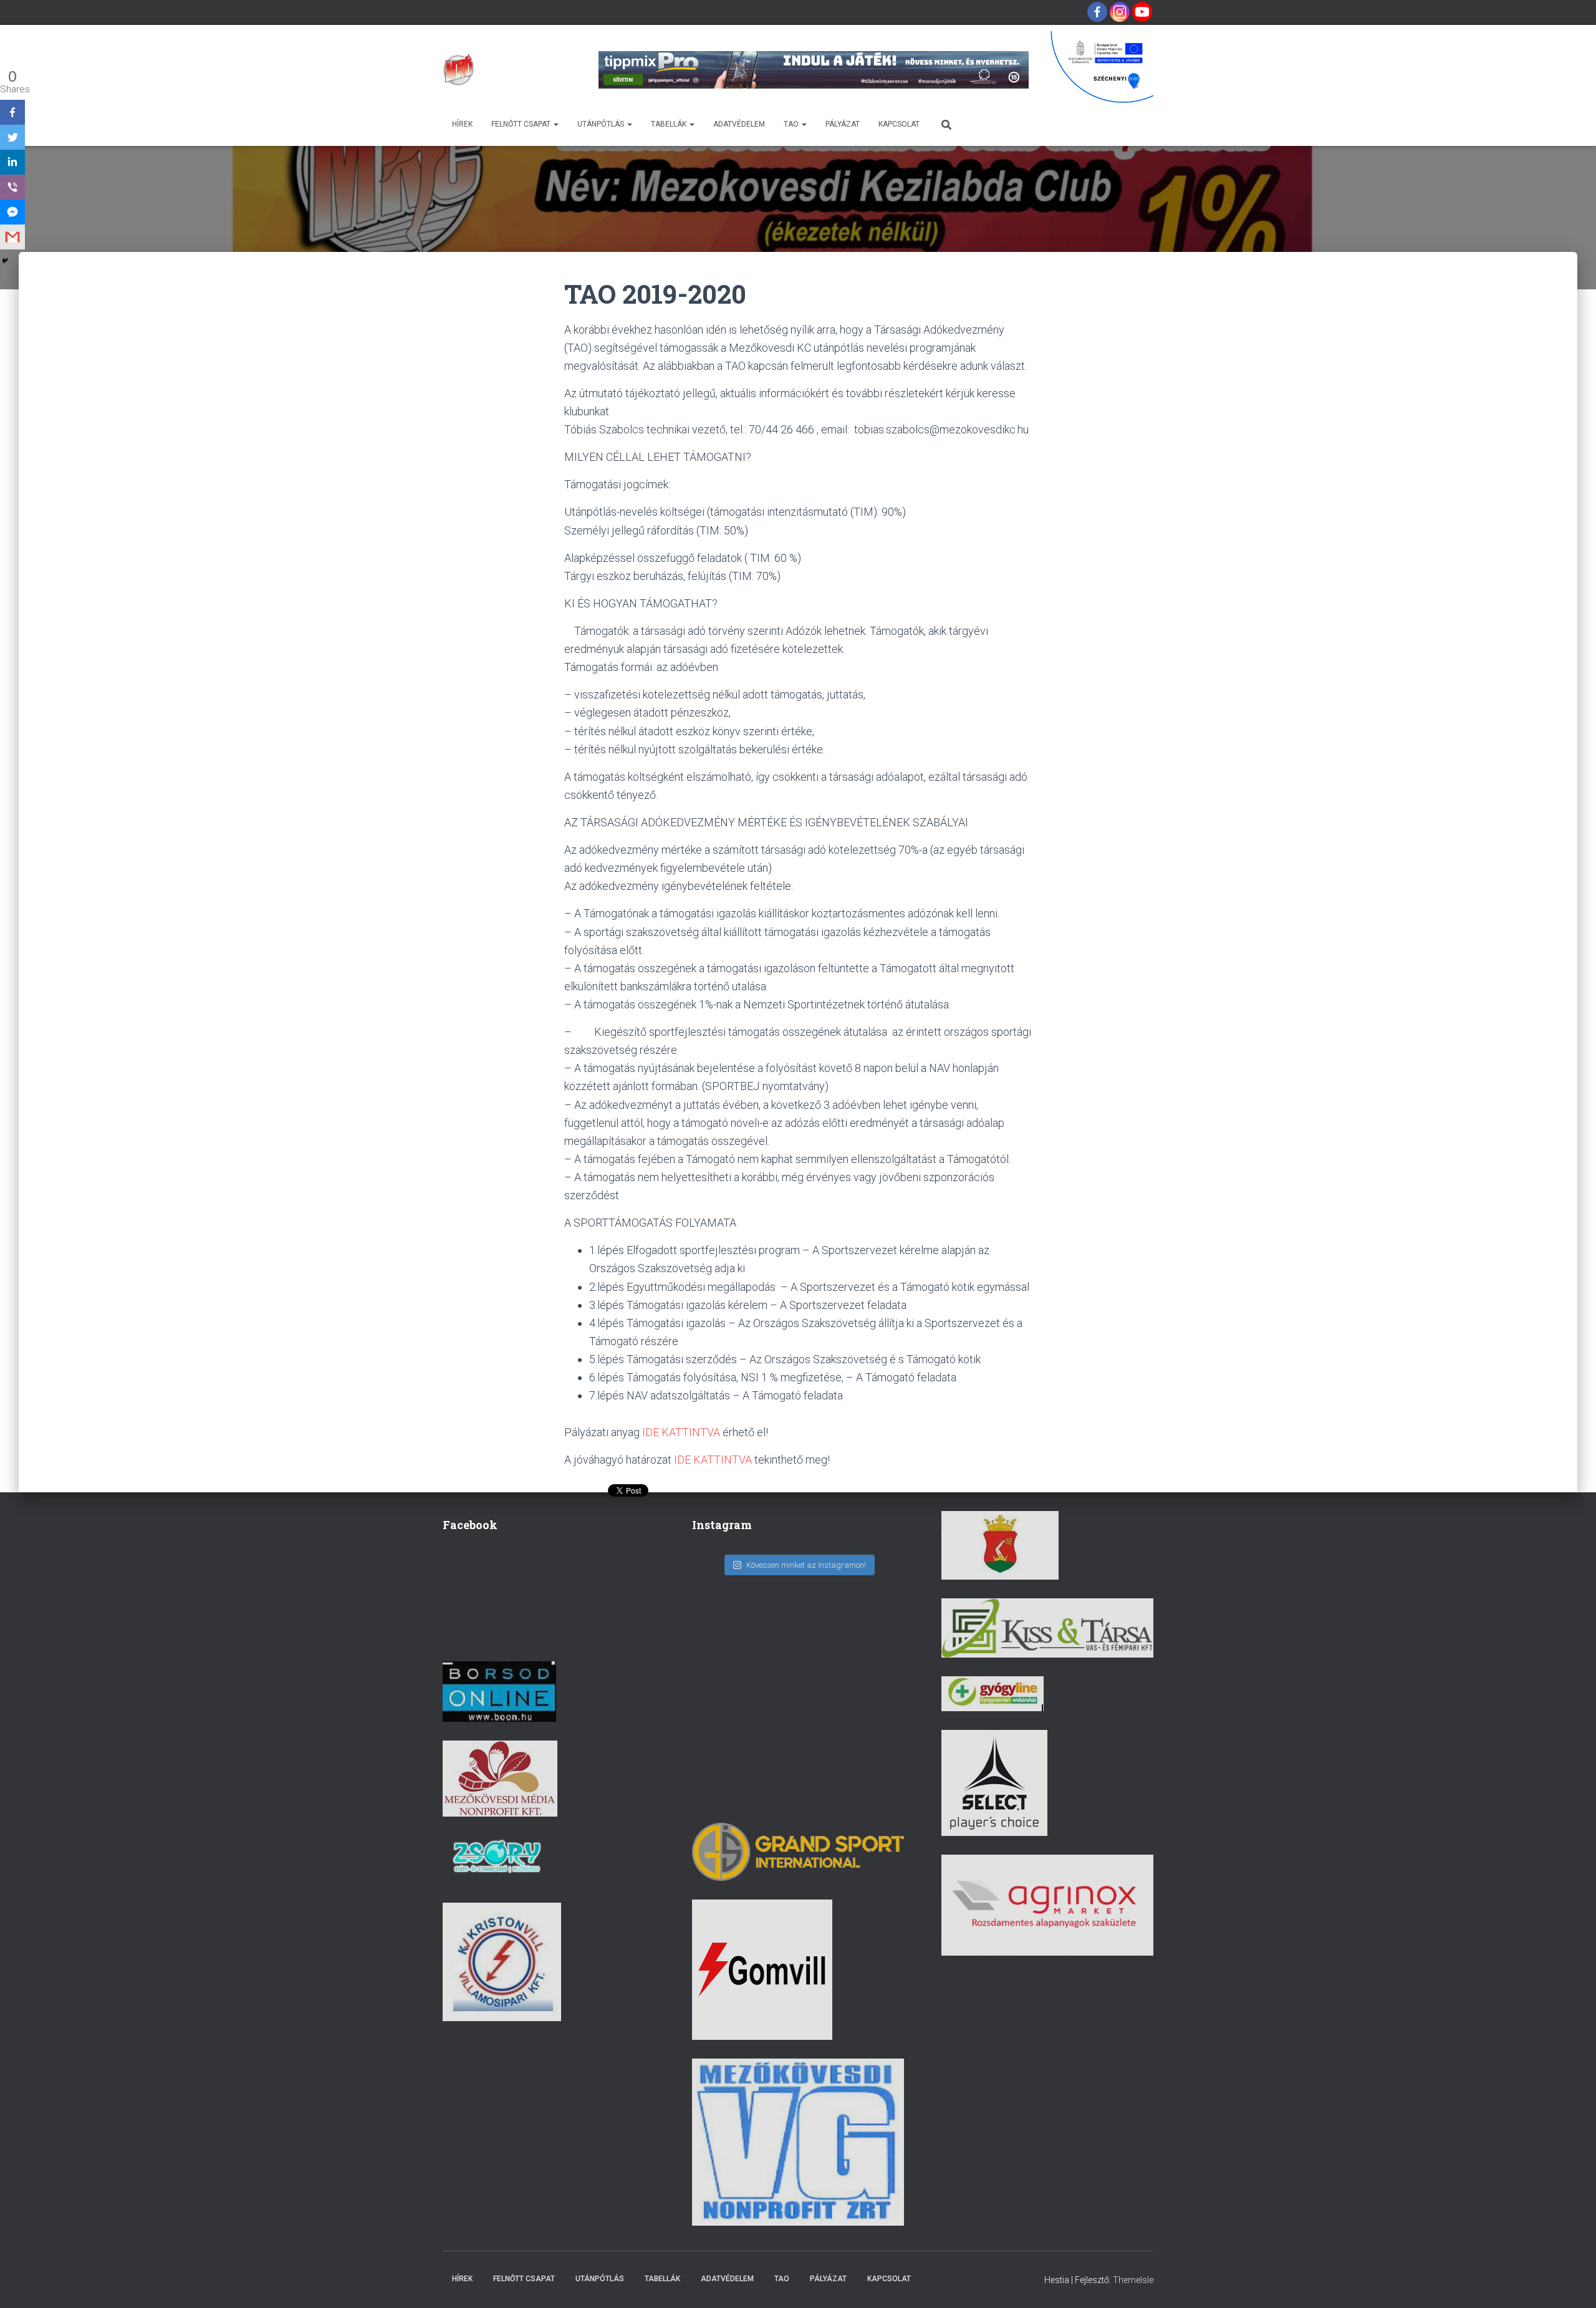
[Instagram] (1120, 12)
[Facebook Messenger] (12, 212)
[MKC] (458, 70)
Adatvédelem (739, 124)
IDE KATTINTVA (681, 1432)
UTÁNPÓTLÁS (602, 124)
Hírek (462, 124)
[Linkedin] (12, 162)
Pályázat (843, 124)
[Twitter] (12, 137)
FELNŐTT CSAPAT (522, 124)
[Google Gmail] (12, 237)
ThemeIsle (1133, 2280)
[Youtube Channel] (1142, 12)
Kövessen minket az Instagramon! (806, 1565)
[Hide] (5, 261)
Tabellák (670, 124)
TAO (792, 124)
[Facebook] (1097, 12)
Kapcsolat (899, 124)
